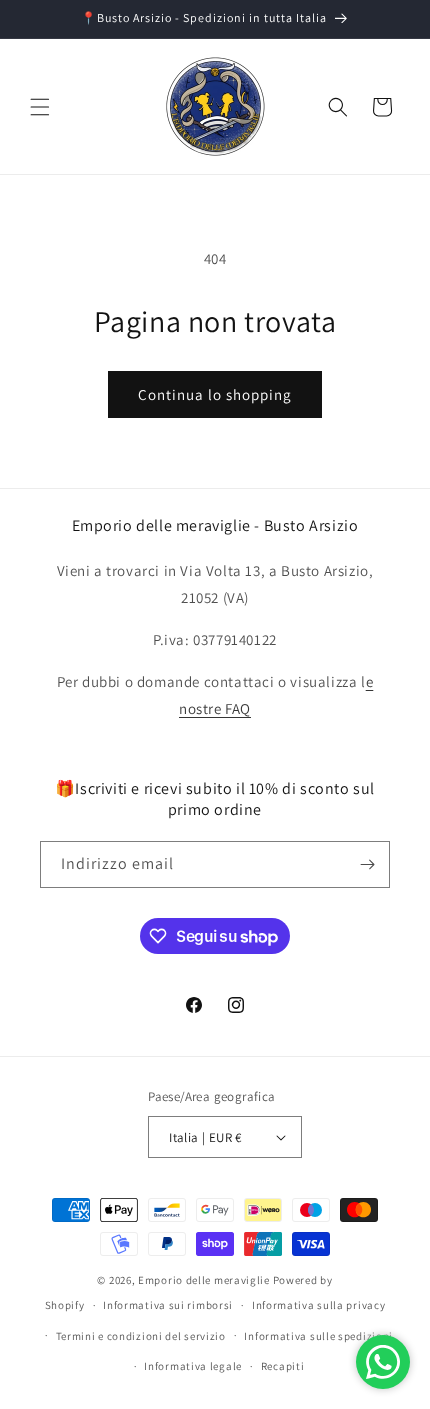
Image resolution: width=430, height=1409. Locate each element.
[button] (40, 107)
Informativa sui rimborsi (168, 1305)
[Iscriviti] (367, 864)
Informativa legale (193, 1366)
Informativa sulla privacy (319, 1305)
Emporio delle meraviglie (204, 1280)
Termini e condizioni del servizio (141, 1336)
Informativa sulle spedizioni (318, 1336)
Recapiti (283, 1366)
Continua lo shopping (215, 394)
